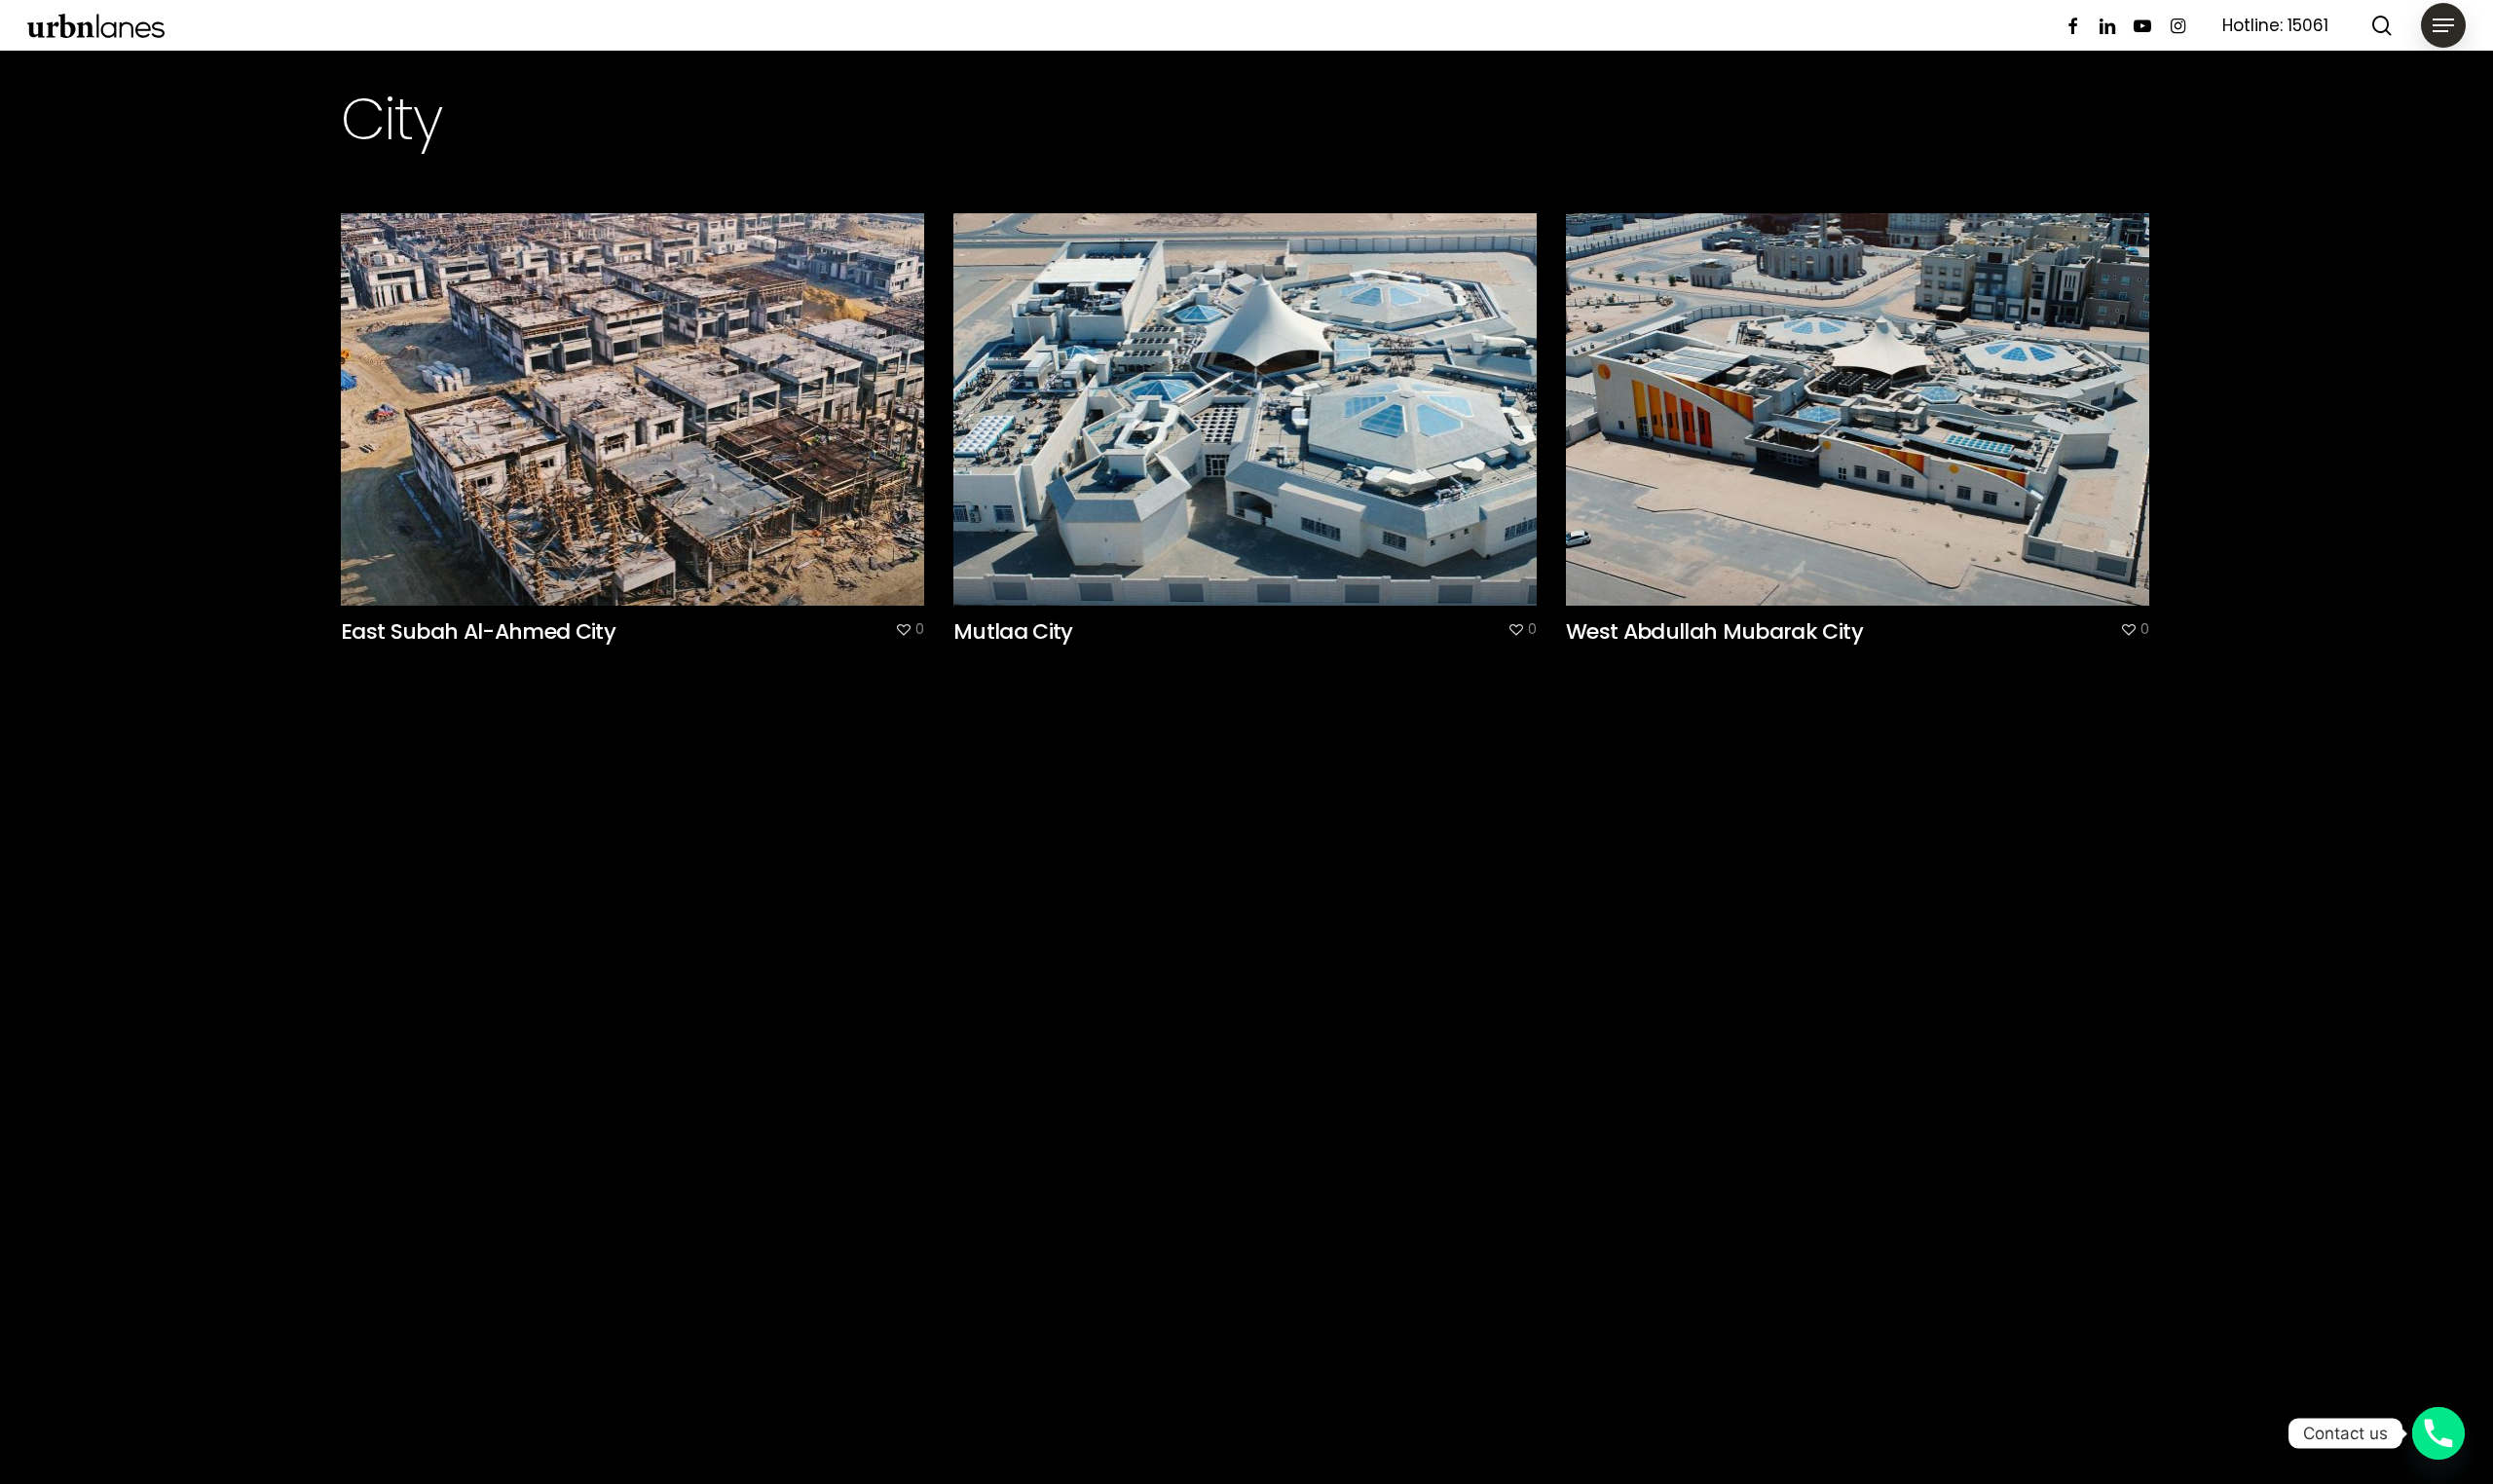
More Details (637, 395)
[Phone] (2438, 1433)
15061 (2308, 25)
